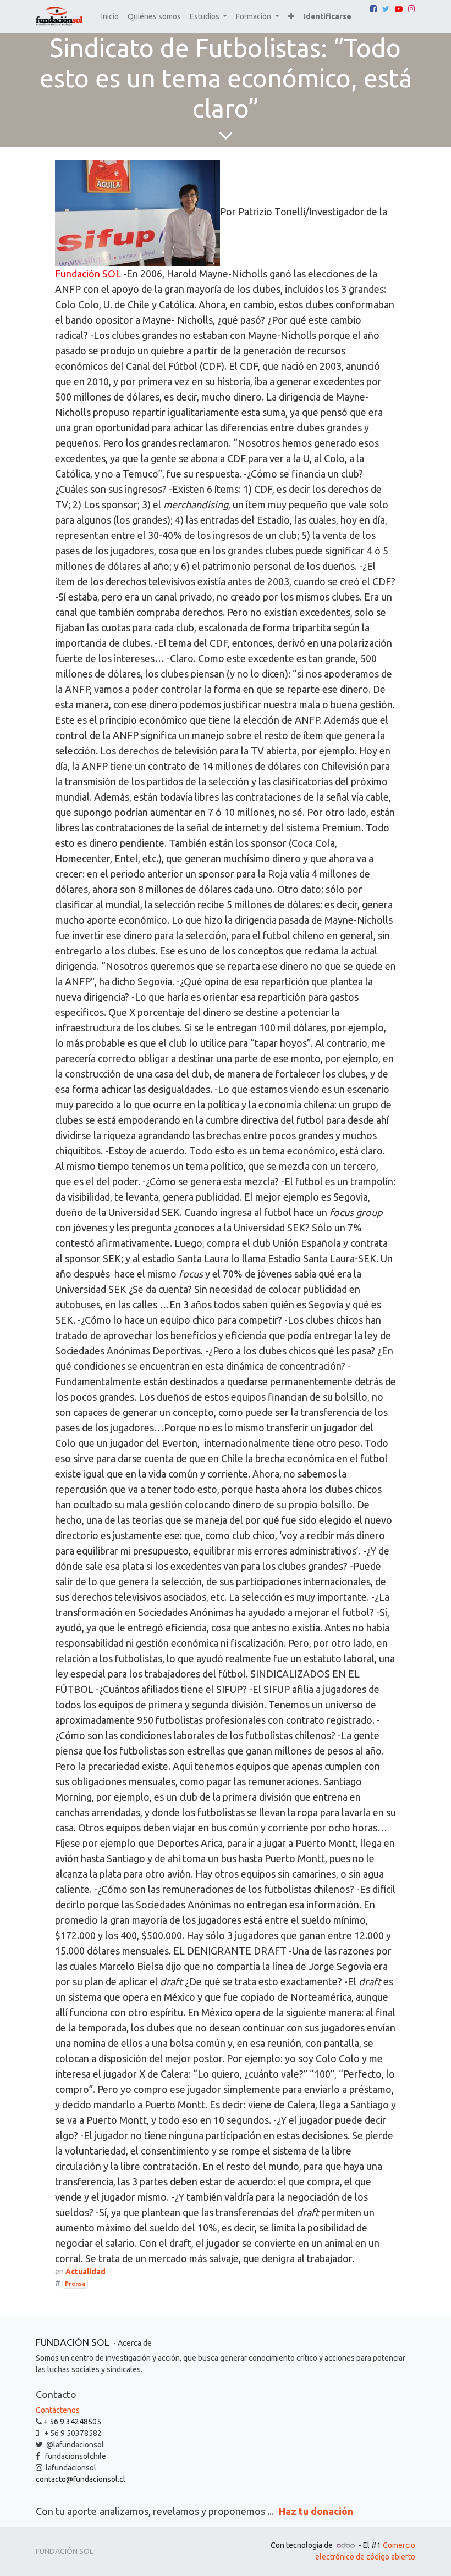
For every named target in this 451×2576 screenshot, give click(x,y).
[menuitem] (110, 17)
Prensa (75, 2284)
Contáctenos (58, 2410)
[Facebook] (373, 9)
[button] (291, 17)
